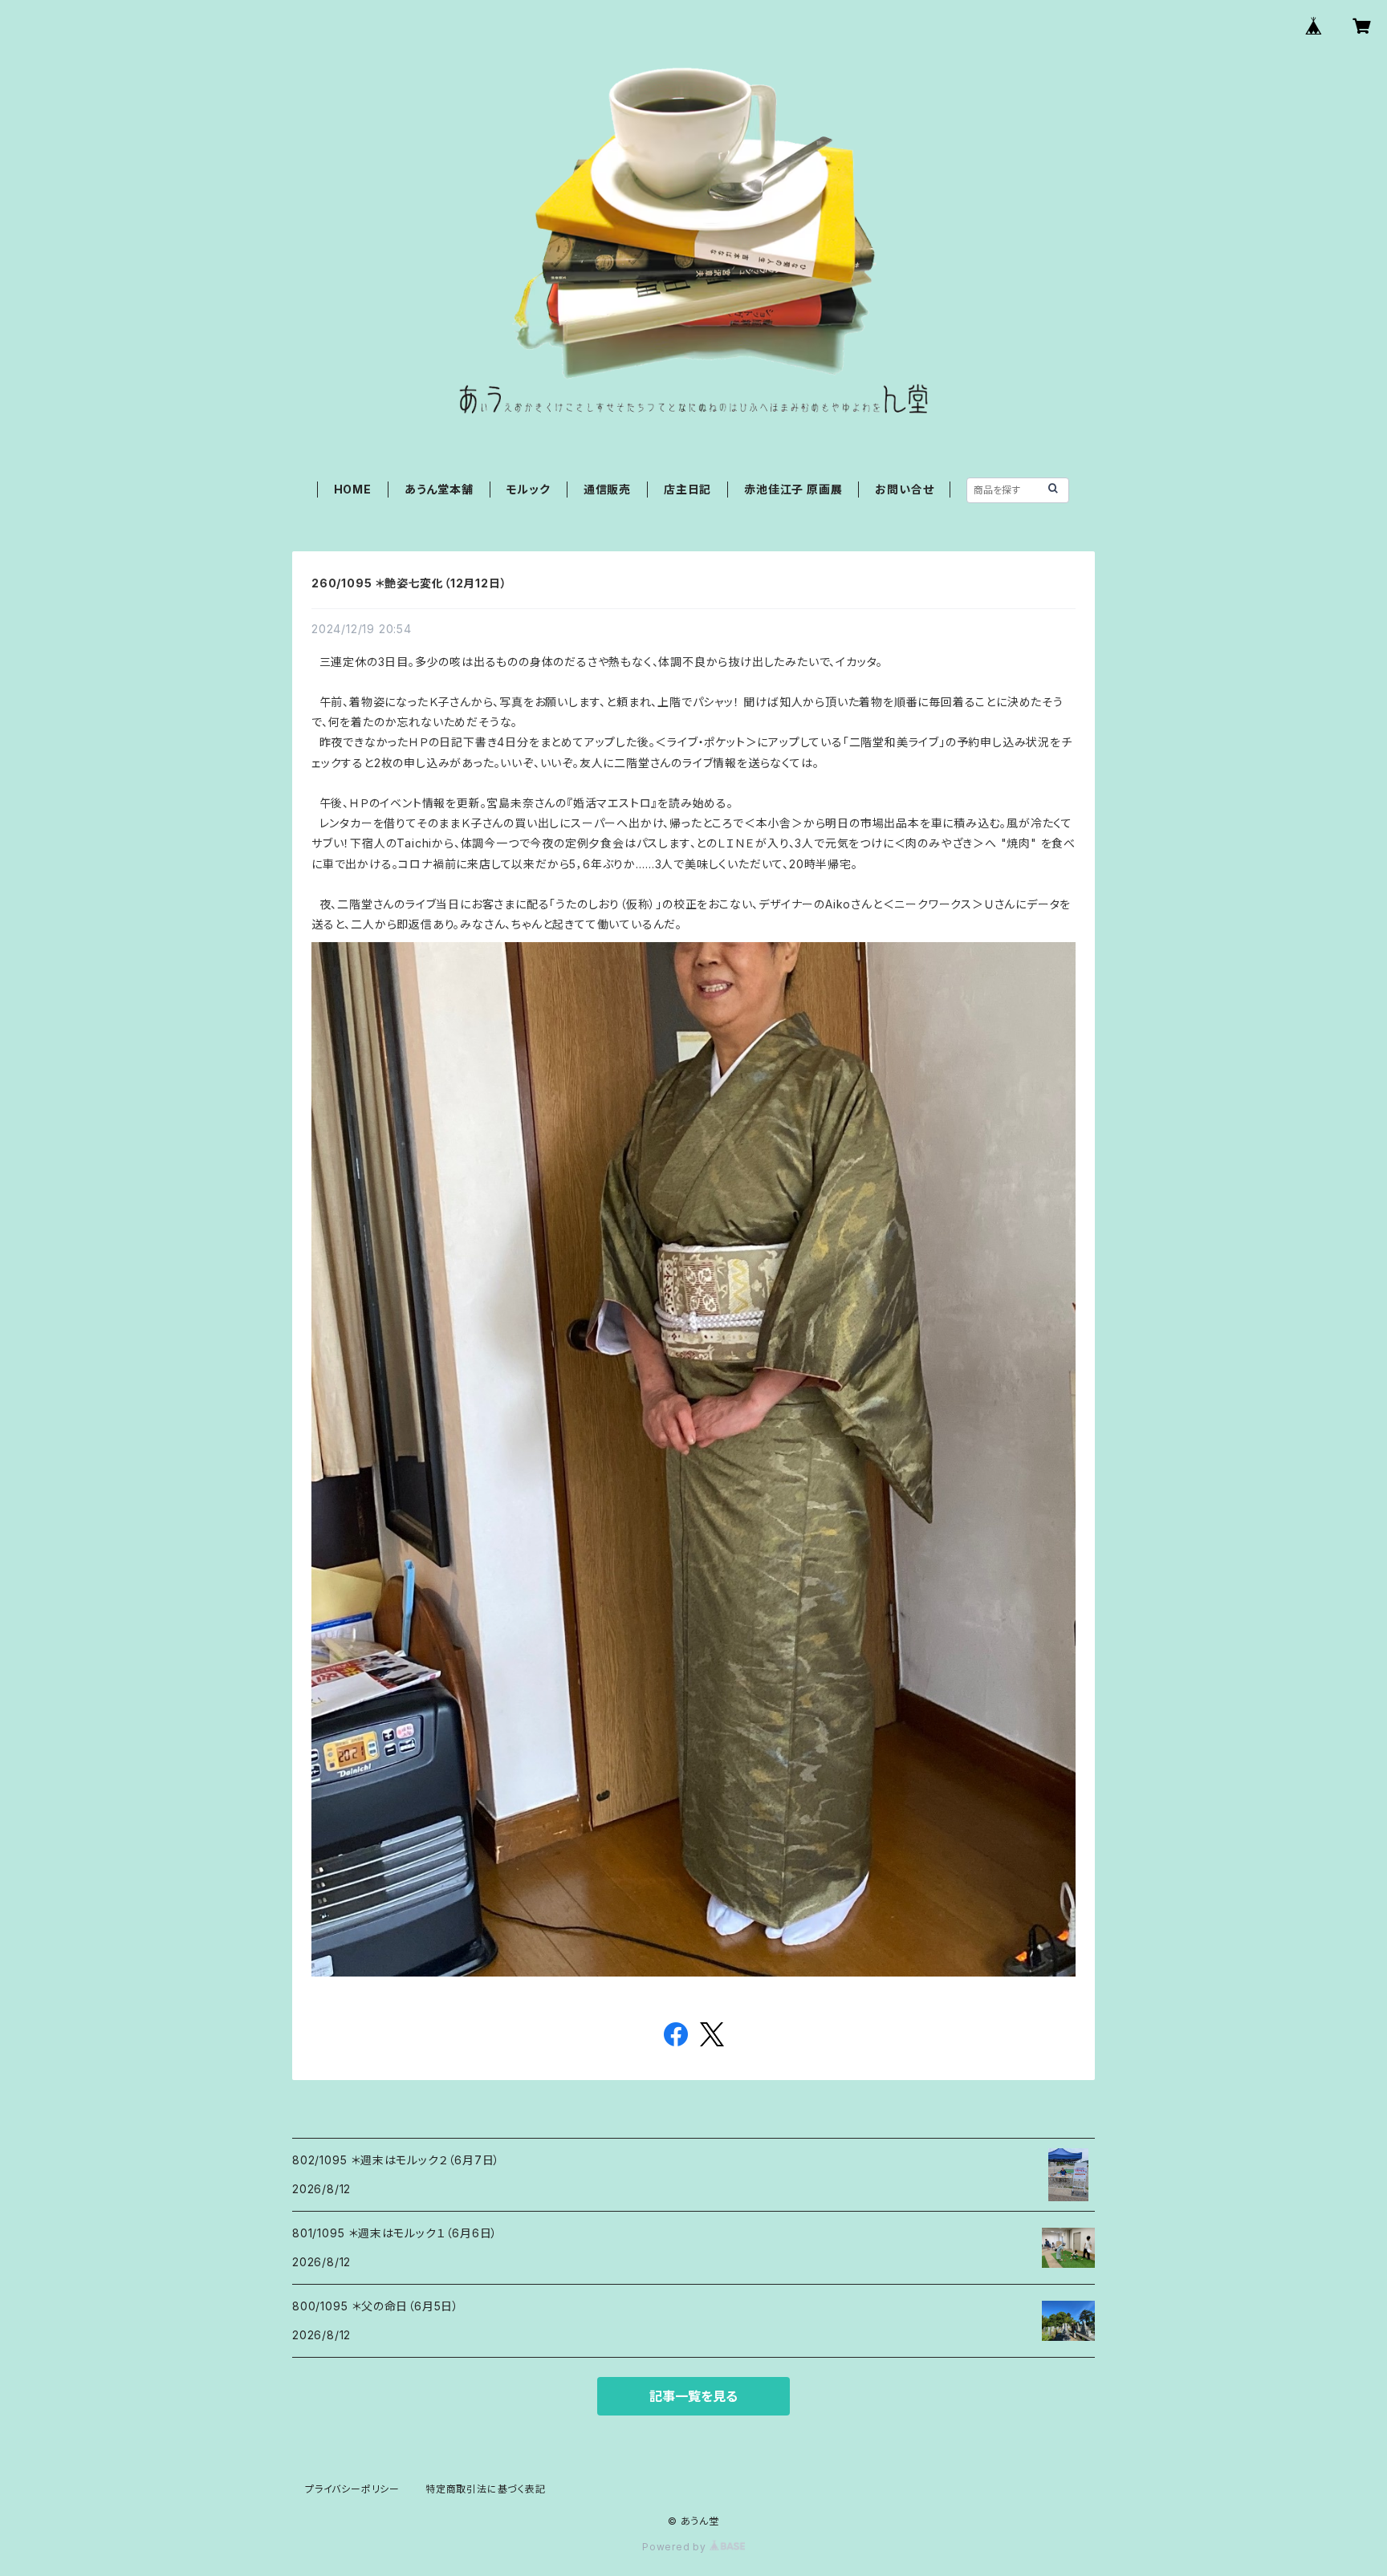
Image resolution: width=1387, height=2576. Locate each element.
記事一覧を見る (693, 2396)
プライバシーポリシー (352, 2489)
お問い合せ (904, 489)
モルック (529, 489)
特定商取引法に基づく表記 (486, 2489)
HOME (353, 489)
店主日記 (687, 489)
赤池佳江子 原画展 (793, 489)
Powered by (676, 2547)
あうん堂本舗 (439, 489)
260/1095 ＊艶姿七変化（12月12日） (409, 583)
